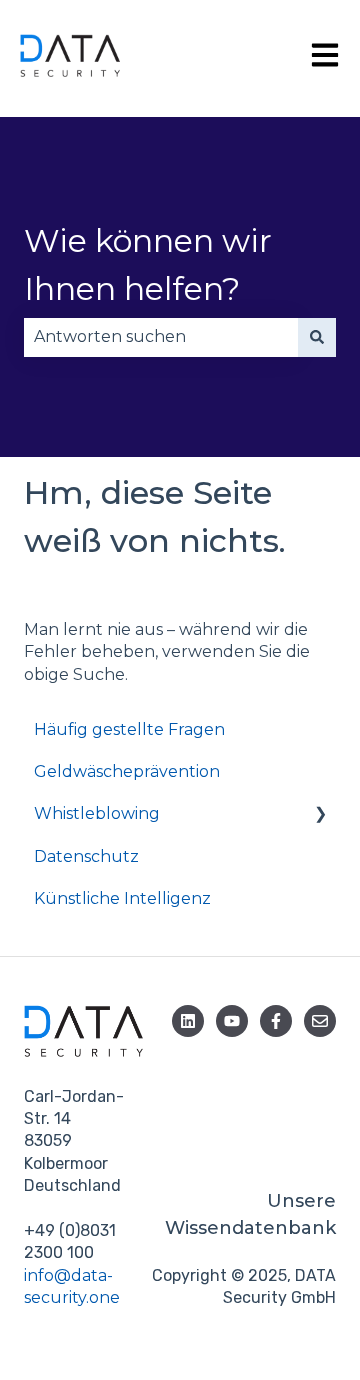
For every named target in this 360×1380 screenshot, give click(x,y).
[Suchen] (317, 337)
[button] (320, 815)
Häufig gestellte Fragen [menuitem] (129, 729)
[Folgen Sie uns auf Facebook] (276, 1021)
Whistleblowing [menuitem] (97, 813)
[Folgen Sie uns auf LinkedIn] (188, 1021)
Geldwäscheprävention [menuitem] (127, 771)
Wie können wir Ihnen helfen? (148, 264)
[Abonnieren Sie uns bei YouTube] (232, 1021)
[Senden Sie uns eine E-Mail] (320, 1021)
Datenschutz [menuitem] (86, 856)
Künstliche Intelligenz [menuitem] (122, 898)
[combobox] (161, 337)
